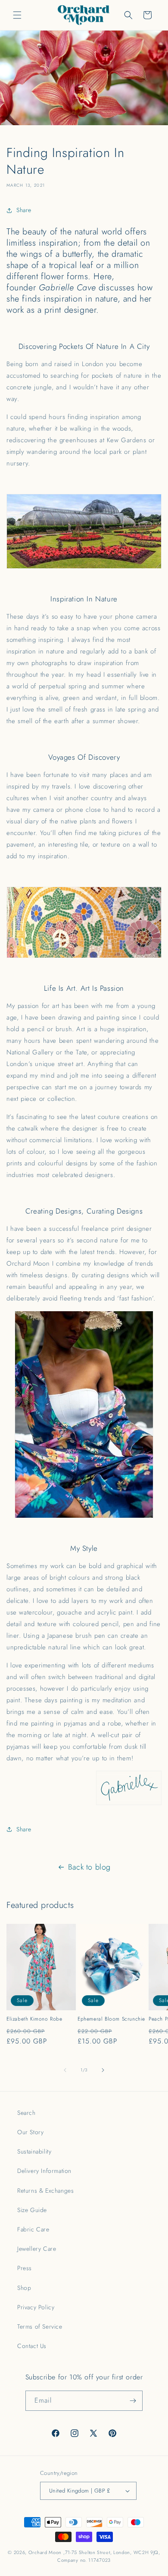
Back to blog (89, 1867)
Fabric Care (33, 2229)
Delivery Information (44, 2171)
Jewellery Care (37, 2249)
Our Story (30, 2132)
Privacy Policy (36, 2307)
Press (25, 2268)
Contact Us (32, 2346)
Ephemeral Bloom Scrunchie (111, 2019)
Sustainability (34, 2151)
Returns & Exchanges (45, 2191)
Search (26, 2113)
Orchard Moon (45, 2552)
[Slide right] (103, 2070)
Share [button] (24, 210)
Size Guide (32, 2210)
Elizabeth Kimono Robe (34, 2019)
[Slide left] (65, 2070)
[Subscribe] (133, 2401)
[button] (17, 15)
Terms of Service (40, 2326)
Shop (24, 2288)
